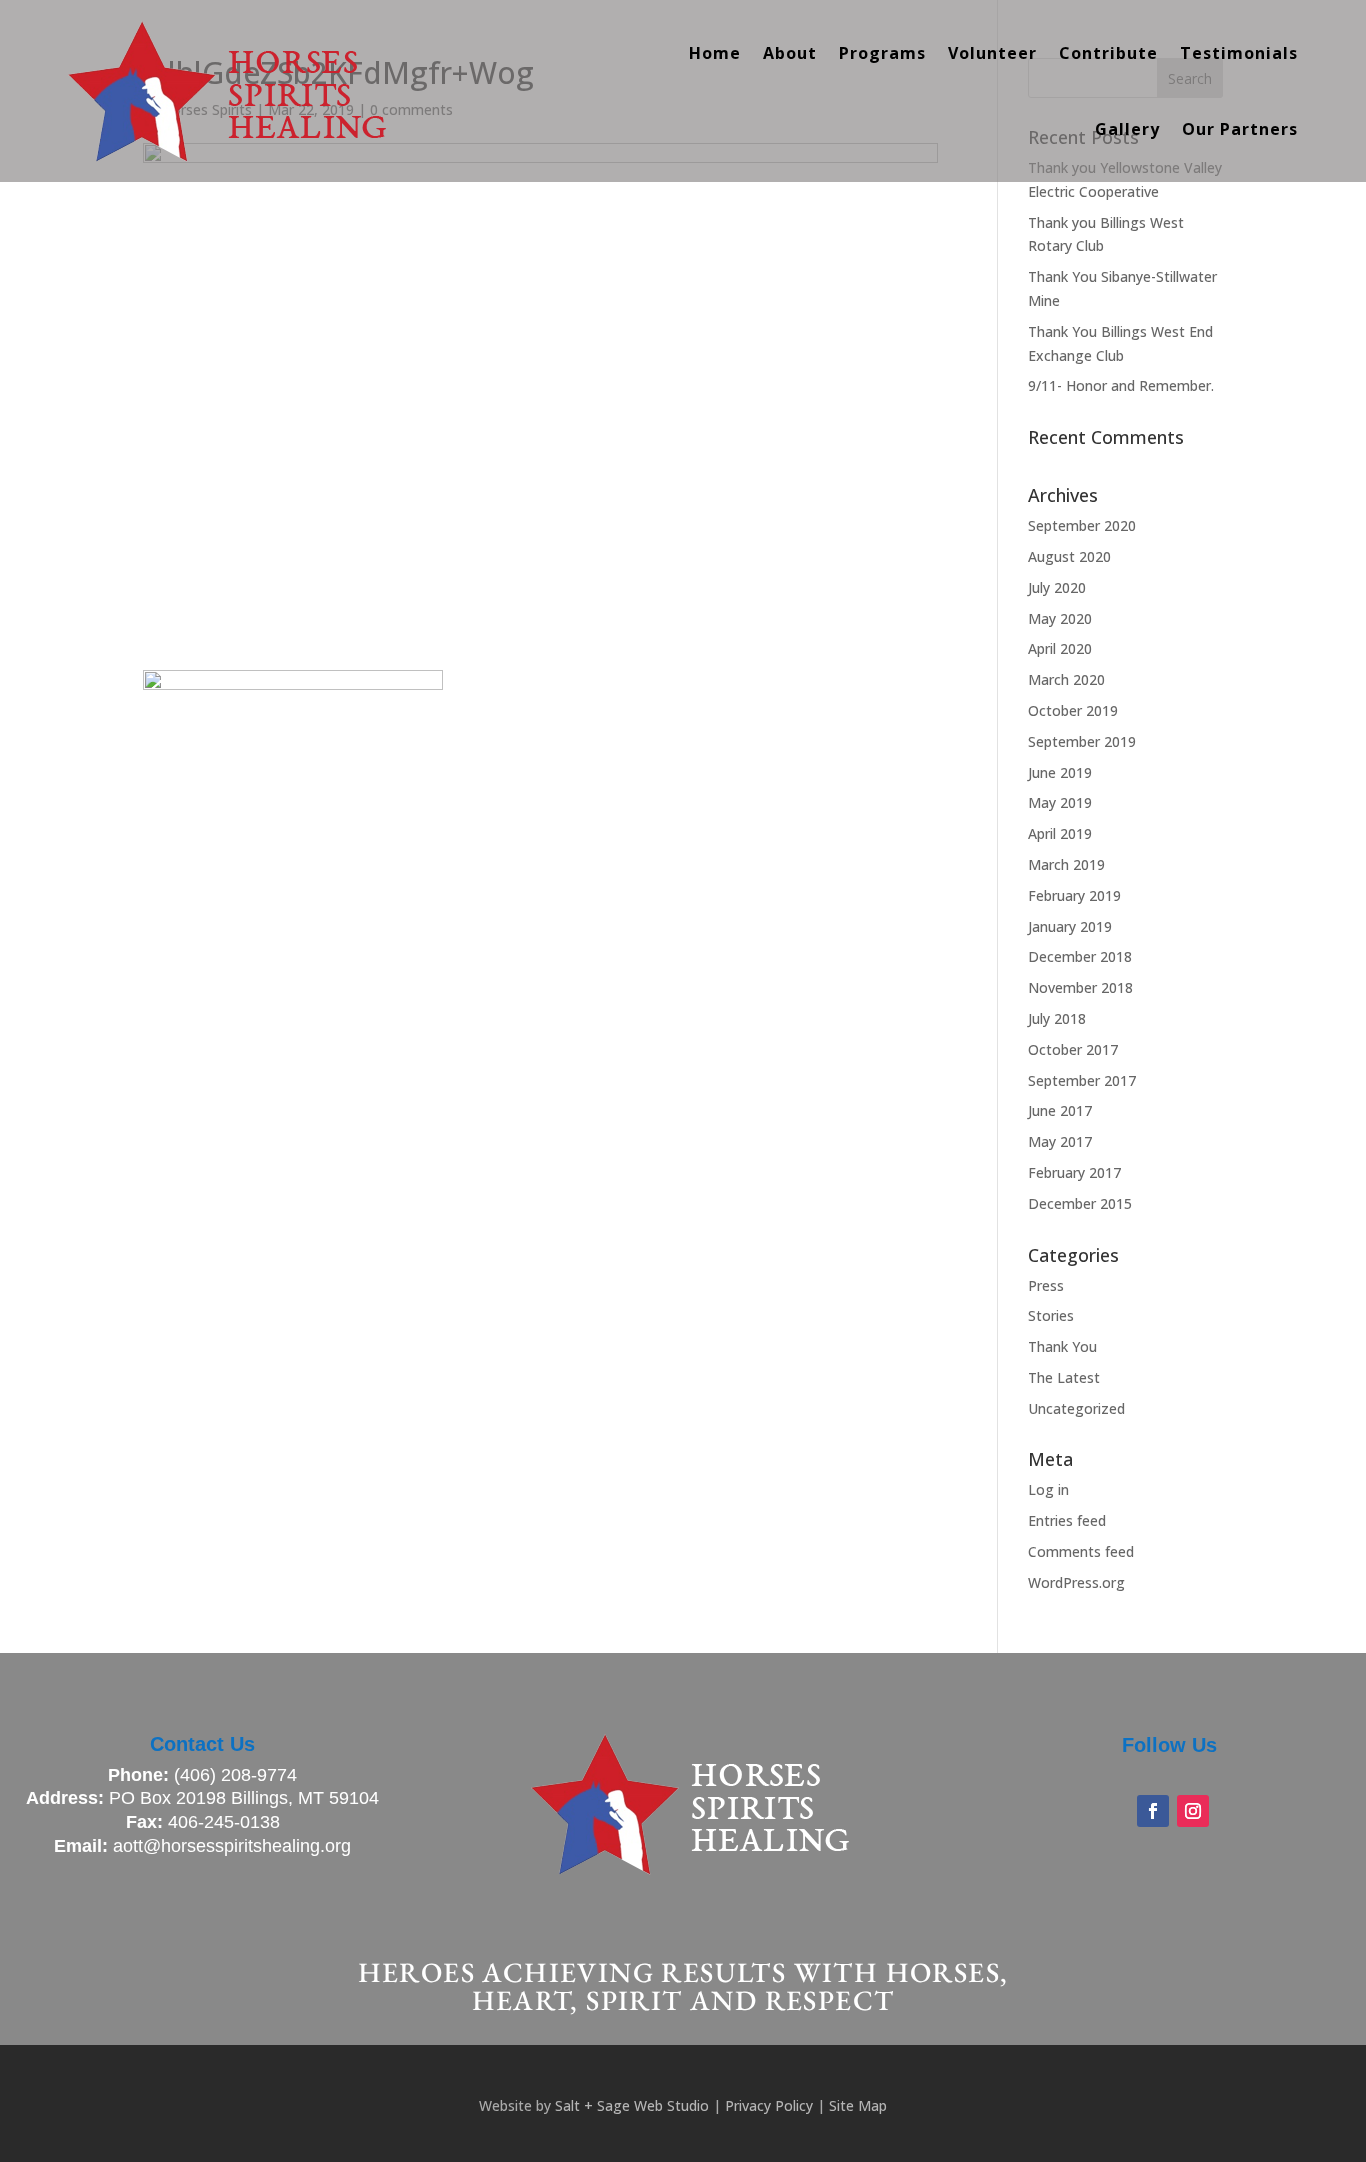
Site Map (858, 2105)
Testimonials (1239, 53)
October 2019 (1073, 710)
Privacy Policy (769, 2105)
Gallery (1127, 129)
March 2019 (1066, 864)
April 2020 (1060, 648)
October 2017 (1073, 1049)
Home (715, 53)
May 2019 (1060, 802)
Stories (1051, 1315)
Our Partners (1240, 129)
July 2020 (1057, 587)
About (790, 53)
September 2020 (1082, 525)
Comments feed (1081, 1551)
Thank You (1062, 1346)
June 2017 (1060, 1110)
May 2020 (1060, 618)
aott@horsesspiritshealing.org (232, 1846)
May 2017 (1060, 1141)
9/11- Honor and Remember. (1121, 385)
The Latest (1064, 1377)
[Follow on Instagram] (1193, 1811)
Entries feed (1067, 1520)
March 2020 (1066, 679)
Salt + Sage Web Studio (632, 2105)
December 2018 (1080, 956)
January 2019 (1070, 926)
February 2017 (1074, 1172)
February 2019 (1074, 895)
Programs (882, 53)
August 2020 (1069, 556)
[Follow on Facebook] (1153, 1811)
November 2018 (1080, 987)
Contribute (1108, 53)
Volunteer (992, 53)
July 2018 (1057, 1018)
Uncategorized (1076, 1408)
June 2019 (1060, 772)
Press (1046, 1285)
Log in (1048, 1489)
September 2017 (1082, 1080)
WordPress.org (1076, 1582)
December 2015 (1080, 1203)
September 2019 (1082, 741)
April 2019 (1060, 833)
